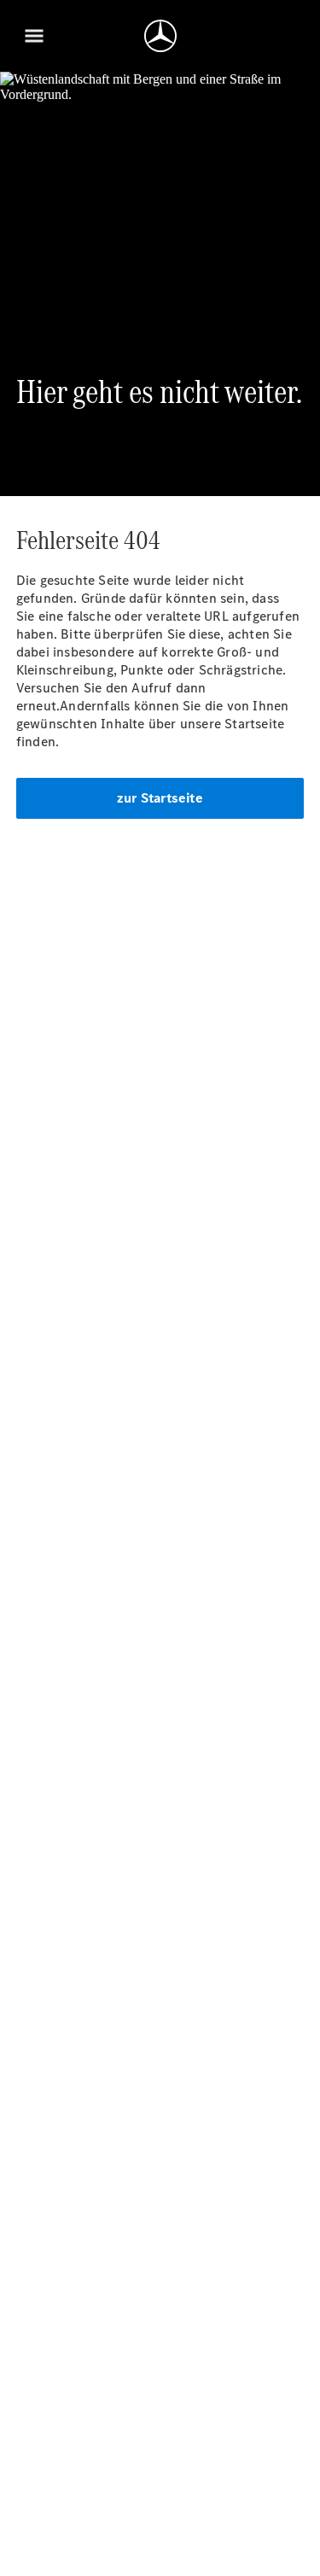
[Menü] (34, 36)
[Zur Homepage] (160, 36)
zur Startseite (160, 798)
